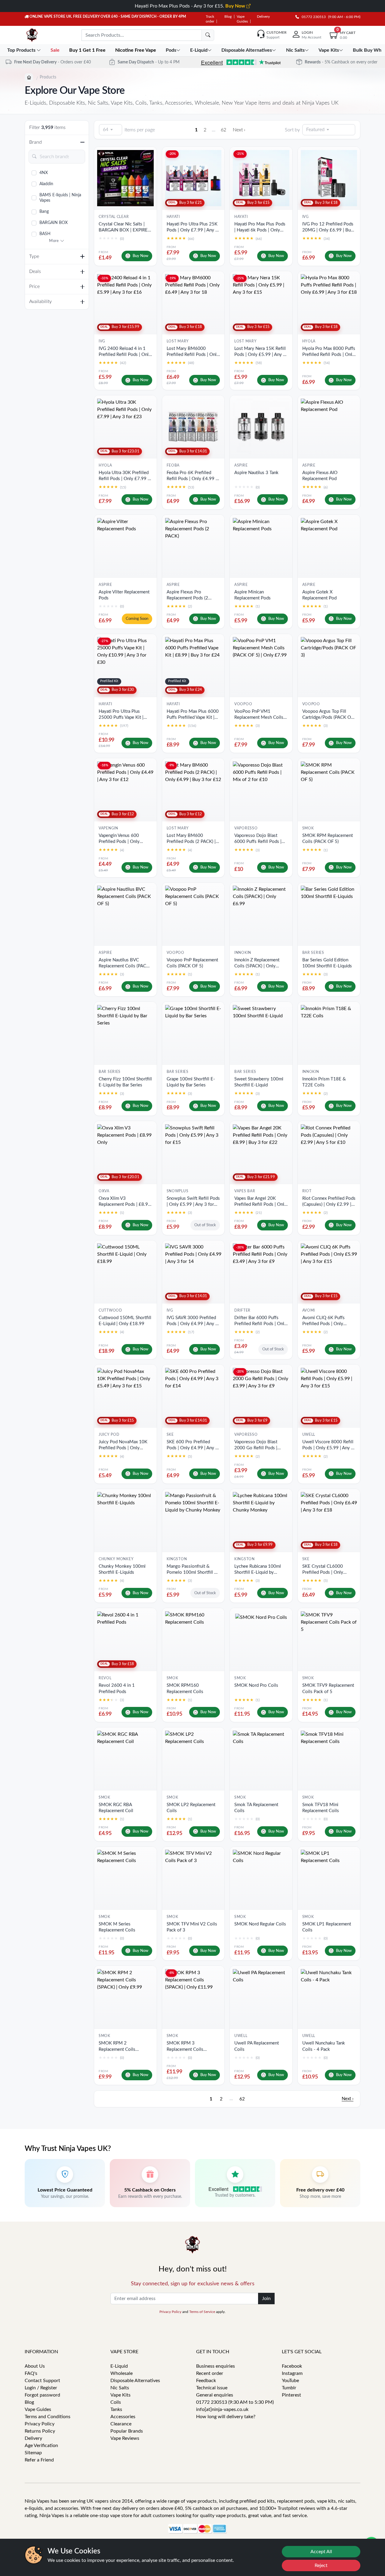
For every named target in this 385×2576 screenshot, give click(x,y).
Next (239, 130)
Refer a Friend (39, 2460)
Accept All (321, 2552)
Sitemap (33, 2453)
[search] (208, 35)
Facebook (292, 2366)
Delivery (263, 17)
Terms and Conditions (48, 2417)
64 (106, 130)
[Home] (29, 78)
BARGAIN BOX (54, 223)
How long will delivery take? (226, 2417)
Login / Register (41, 2388)
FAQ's (31, 2373)
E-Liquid (119, 2366)
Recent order (210, 2373)
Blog (228, 17)
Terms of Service (202, 2312)
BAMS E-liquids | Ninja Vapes (60, 198)
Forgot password (42, 2395)
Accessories (123, 2417)
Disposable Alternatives (135, 2381)
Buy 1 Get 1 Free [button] (88, 50)
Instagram (292, 2373)
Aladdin (46, 184)
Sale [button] (56, 50)
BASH (45, 234)
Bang (44, 212)
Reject (321, 2565)
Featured (315, 130)
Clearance (121, 2424)
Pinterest (291, 2395)
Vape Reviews (125, 2438)
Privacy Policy (170, 2312)
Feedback (206, 2381)
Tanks (116, 2409)
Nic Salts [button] (295, 50)
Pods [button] (171, 50)
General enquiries (215, 2395)
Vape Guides (38, 2409)
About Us (35, 2366)
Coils (116, 2402)
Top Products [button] (22, 50)
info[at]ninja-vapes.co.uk (222, 2409)
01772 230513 (312, 17)
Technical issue (212, 2388)
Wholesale (122, 2373)
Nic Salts (120, 2388)
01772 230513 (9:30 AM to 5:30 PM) (235, 2402)
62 (223, 130)
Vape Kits (120, 2395)
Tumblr (289, 2388)
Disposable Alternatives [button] (247, 50)
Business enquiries (216, 2366)
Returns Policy (40, 2431)
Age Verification (41, 2446)
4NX (44, 173)
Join (266, 2299)
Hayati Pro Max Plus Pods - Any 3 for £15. (191, 6)
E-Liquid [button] (199, 50)
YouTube (290, 2381)
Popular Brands (127, 2431)
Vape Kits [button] (329, 50)
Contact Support (42, 2381)
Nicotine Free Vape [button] (136, 50)
